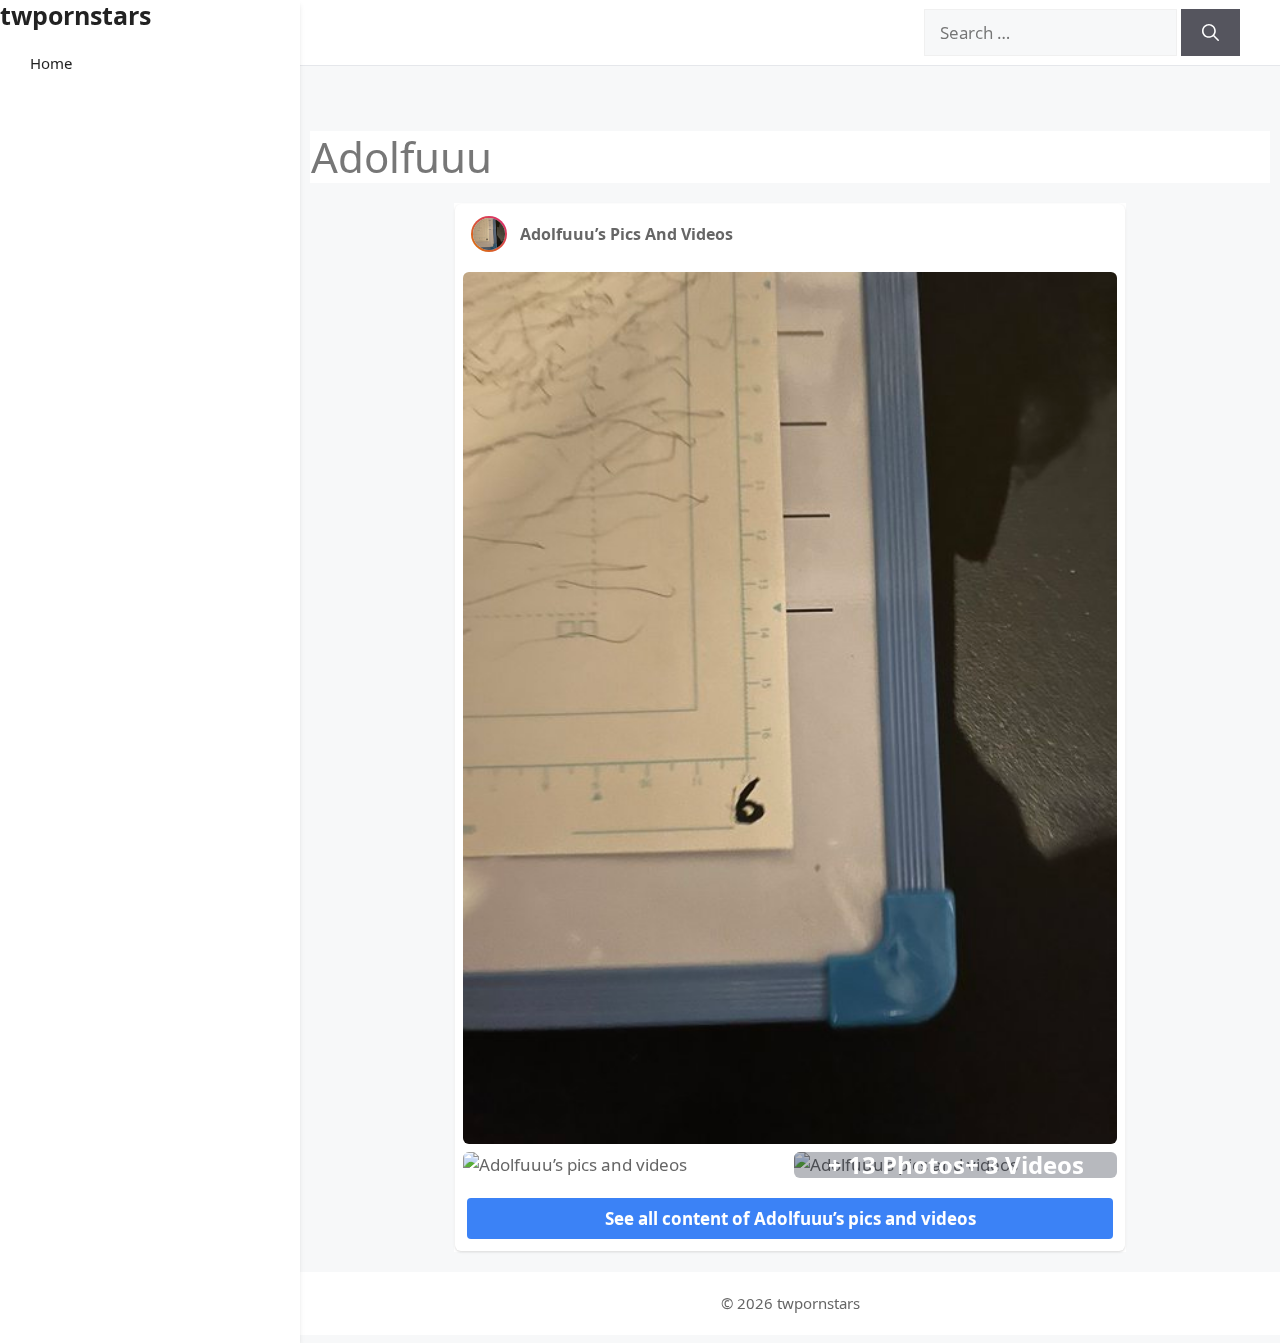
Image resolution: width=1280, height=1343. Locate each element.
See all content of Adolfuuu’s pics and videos (790, 1218)
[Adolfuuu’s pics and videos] (489, 234)
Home (51, 63)
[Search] (1210, 33)
